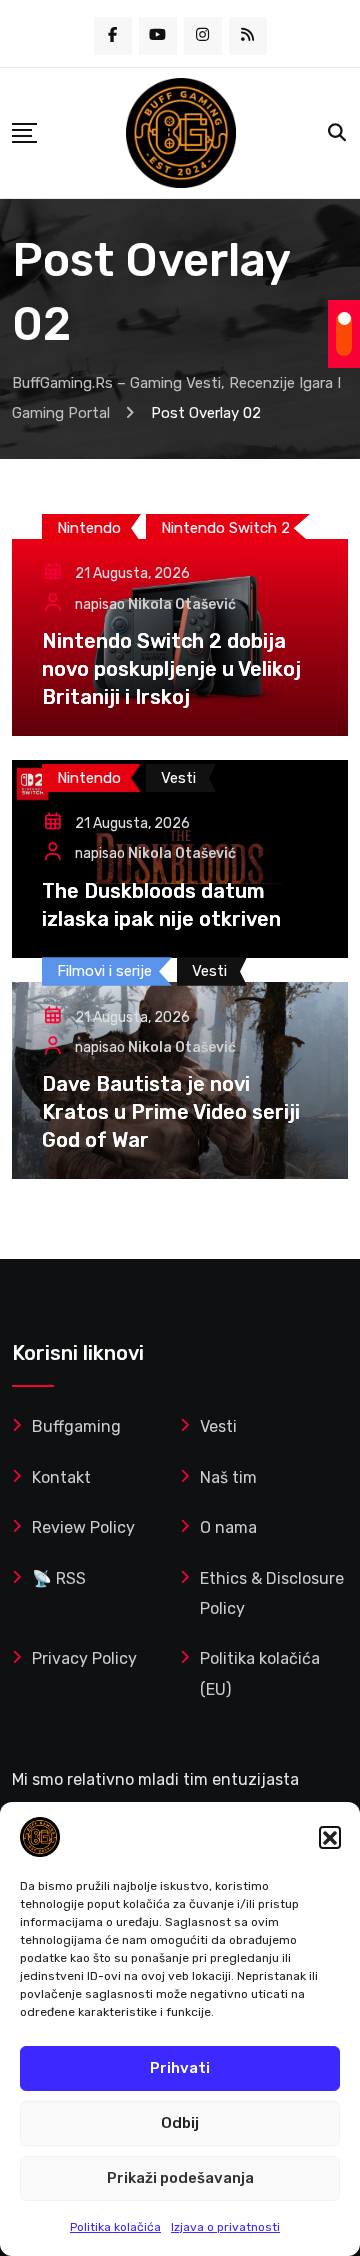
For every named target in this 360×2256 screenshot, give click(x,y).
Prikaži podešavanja (180, 2178)
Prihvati (180, 2068)
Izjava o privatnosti (225, 2227)
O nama (228, 1527)
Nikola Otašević (182, 604)
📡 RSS (59, 1578)
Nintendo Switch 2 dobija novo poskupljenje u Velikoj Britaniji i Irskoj (171, 669)
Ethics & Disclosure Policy (272, 1593)
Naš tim (228, 1477)
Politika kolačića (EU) (260, 1673)
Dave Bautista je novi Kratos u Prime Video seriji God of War (171, 1112)
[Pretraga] (337, 133)
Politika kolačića (115, 2227)
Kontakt (61, 1477)
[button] (330, 1837)
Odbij (180, 2123)
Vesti (218, 1426)
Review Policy (83, 1527)
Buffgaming (76, 1426)
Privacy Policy (84, 1658)
